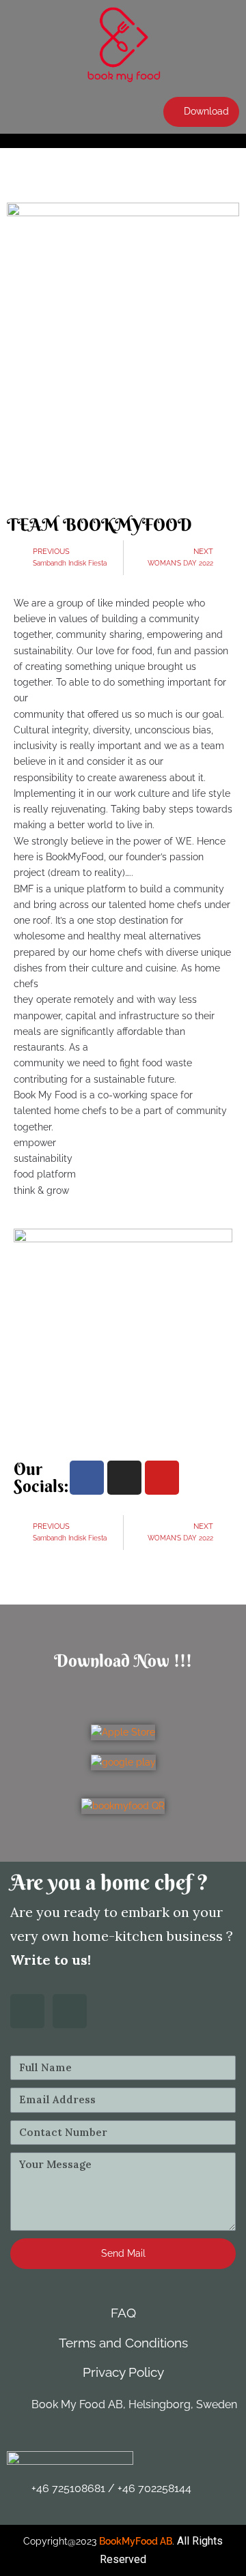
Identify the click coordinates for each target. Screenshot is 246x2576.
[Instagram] (124, 1478)
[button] (201, 112)
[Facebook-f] (27, 2011)
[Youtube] (162, 1478)
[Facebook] (87, 1478)
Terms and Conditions (123, 2343)
